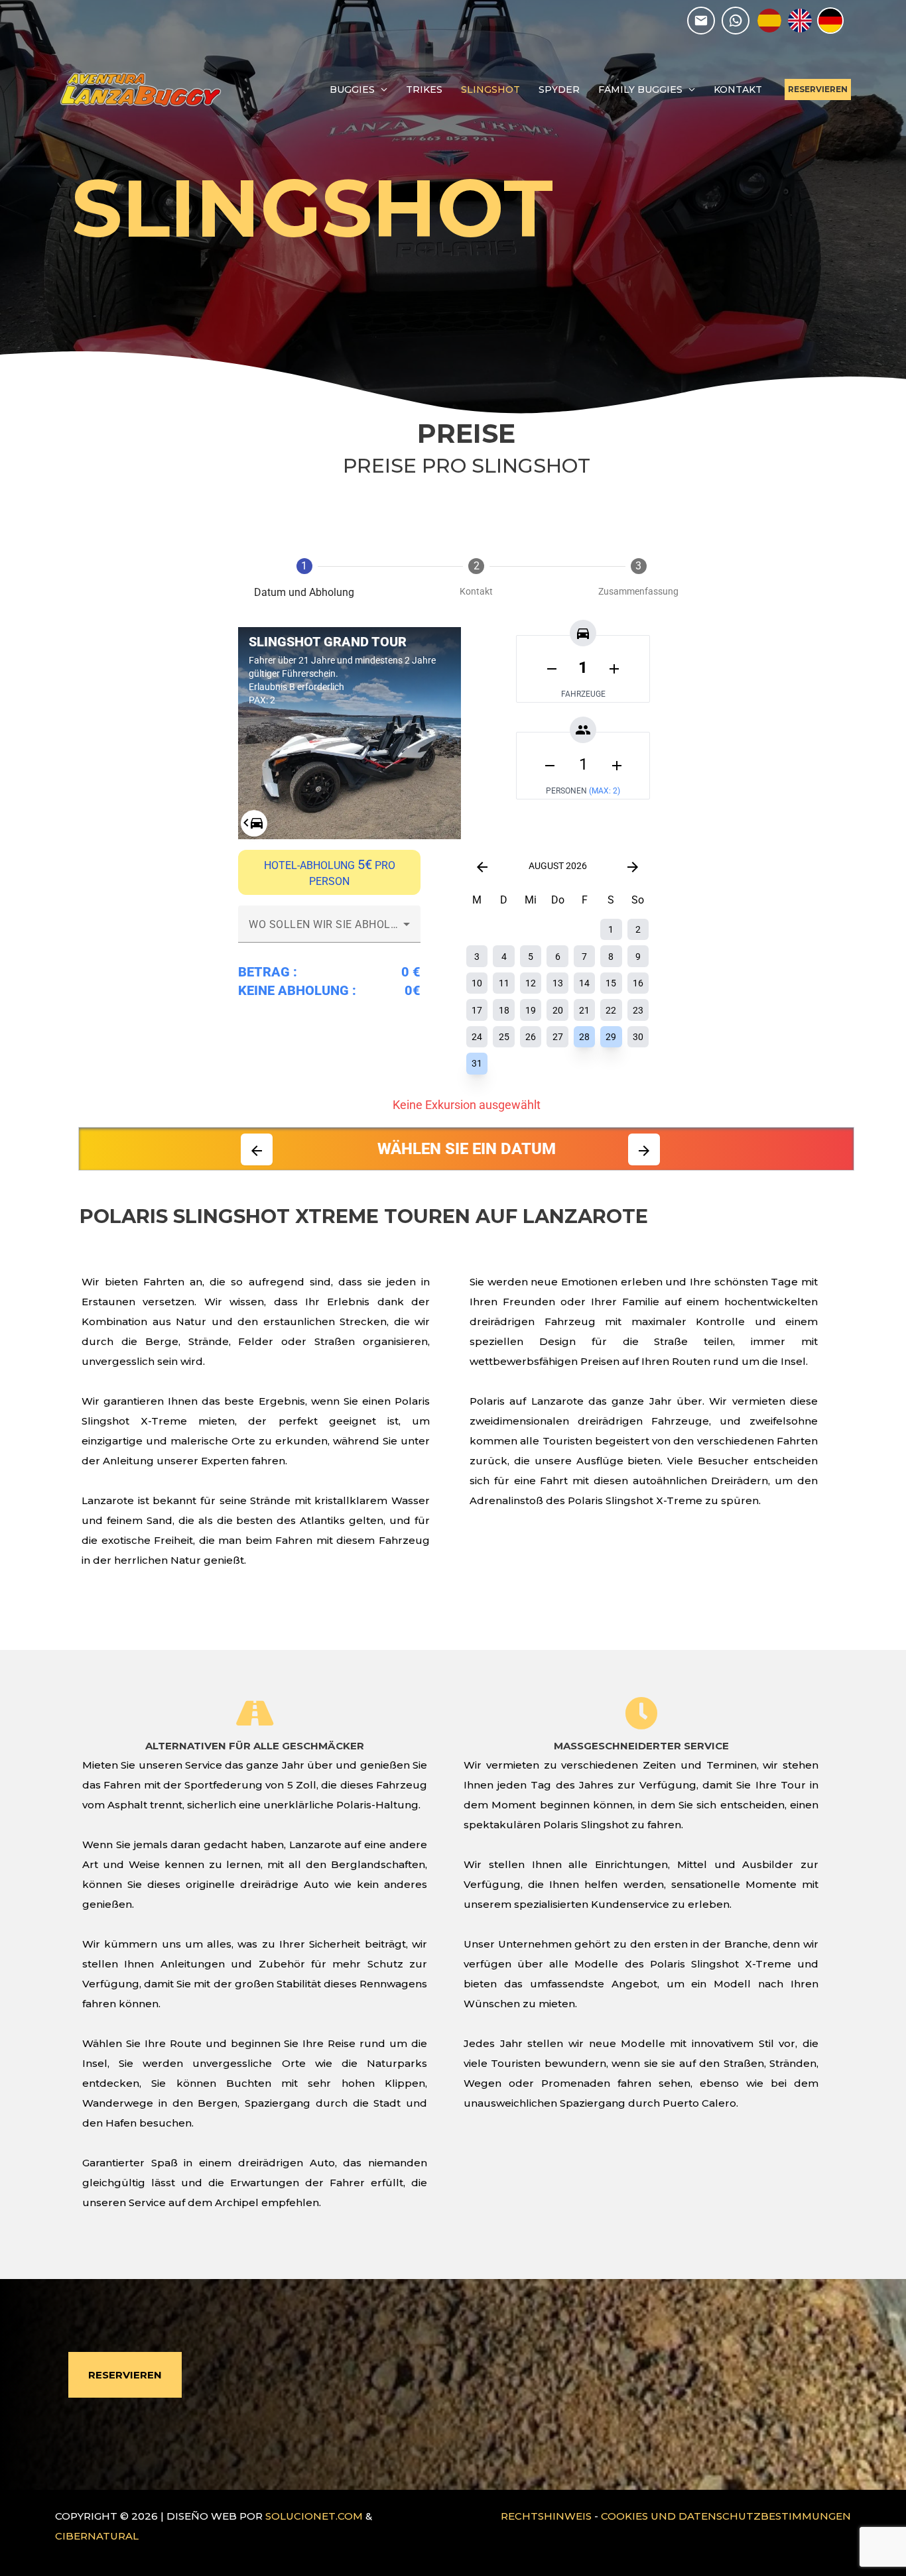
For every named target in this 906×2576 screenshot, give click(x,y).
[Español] (769, 21)
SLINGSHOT (490, 89)
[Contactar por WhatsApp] (736, 21)
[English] (800, 21)
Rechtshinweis (546, 2516)
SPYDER (559, 89)
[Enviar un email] (701, 21)
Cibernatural (97, 2536)
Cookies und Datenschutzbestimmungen (726, 2516)
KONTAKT (738, 89)
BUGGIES (352, 89)
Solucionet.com (314, 2516)
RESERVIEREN (125, 2375)
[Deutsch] (830, 21)
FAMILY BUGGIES (640, 89)
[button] (818, 89)
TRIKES (424, 89)
